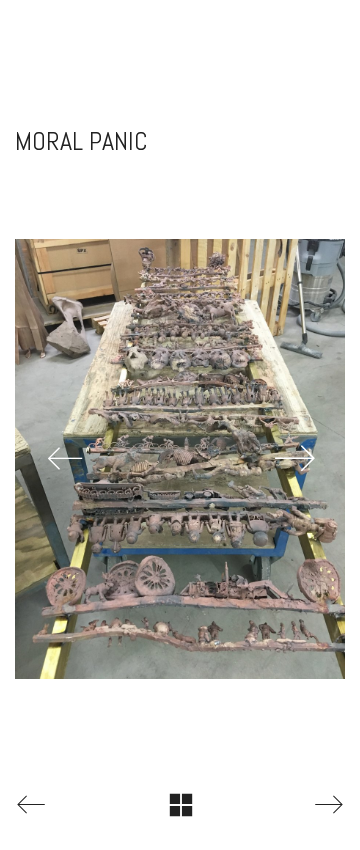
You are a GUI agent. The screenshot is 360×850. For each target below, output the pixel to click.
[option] (180, 459)
